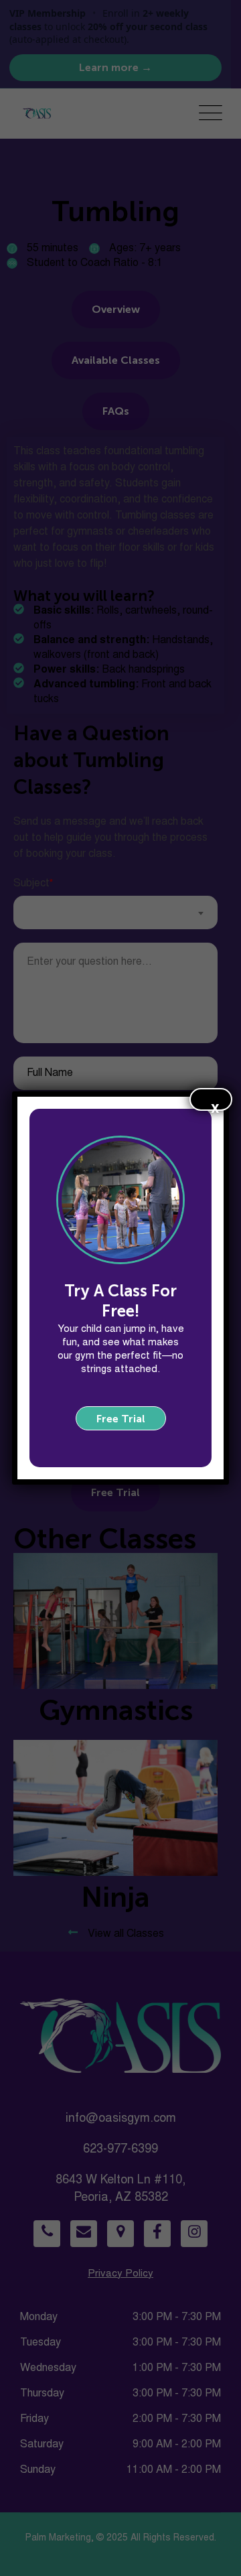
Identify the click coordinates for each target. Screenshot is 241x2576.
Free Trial (121, 1419)
